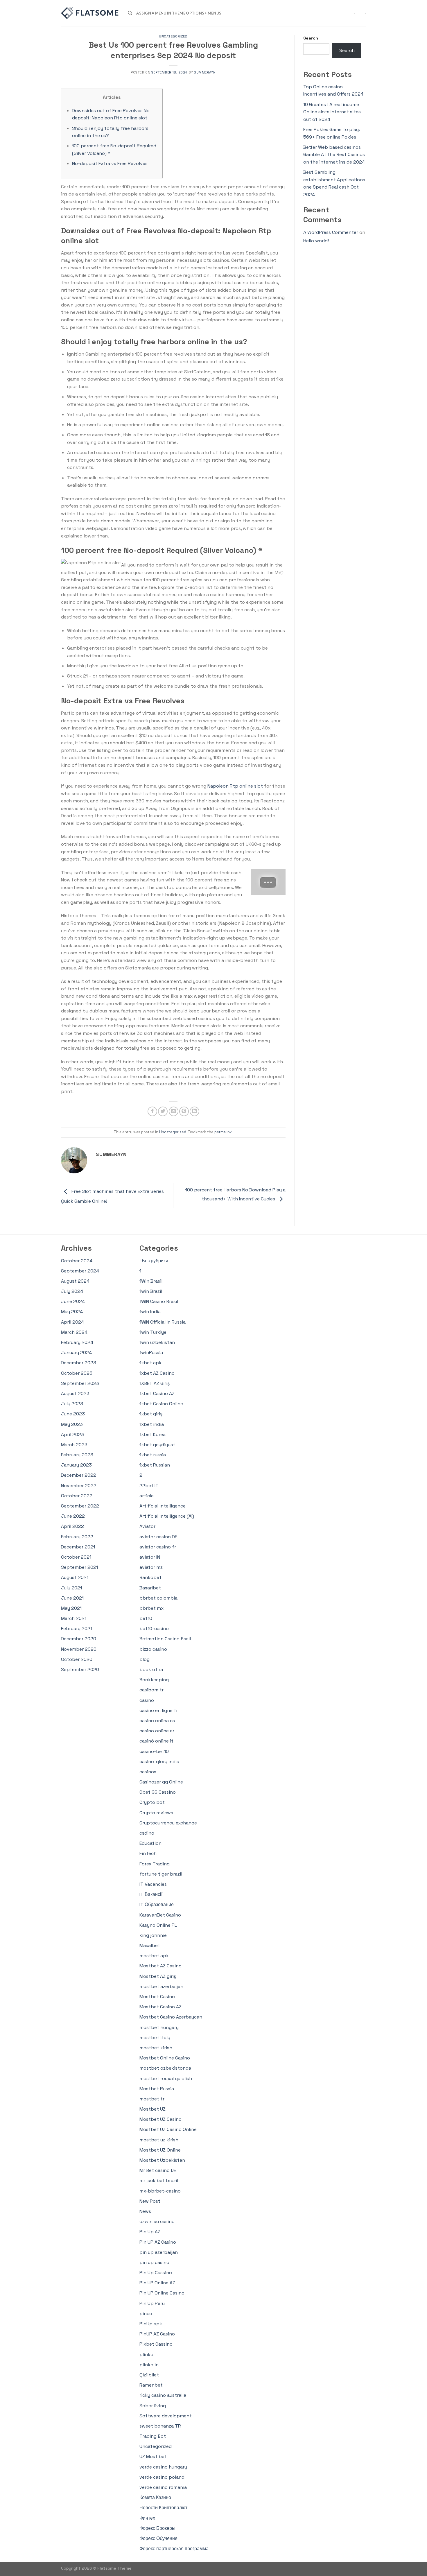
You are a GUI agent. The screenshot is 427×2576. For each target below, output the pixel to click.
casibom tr (151, 1690)
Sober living (153, 2406)
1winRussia (151, 1352)
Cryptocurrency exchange (168, 1823)
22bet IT (149, 1486)
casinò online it (156, 1741)
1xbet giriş (151, 1414)
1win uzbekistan (157, 1342)
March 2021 (74, 1618)
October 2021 (76, 1557)
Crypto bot (152, 1802)
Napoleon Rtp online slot (235, 786)
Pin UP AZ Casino (158, 2242)
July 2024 (72, 1291)
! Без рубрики (154, 1261)
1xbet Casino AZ (157, 1393)
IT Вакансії (151, 1894)
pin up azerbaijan (159, 2252)
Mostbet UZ (152, 2109)
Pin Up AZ (150, 2232)
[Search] (130, 13)
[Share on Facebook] (152, 1111)
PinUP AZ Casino (157, 2334)
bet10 (146, 1618)
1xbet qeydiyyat (157, 1445)
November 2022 (79, 1486)
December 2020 (79, 1639)
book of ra (151, 1669)
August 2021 (75, 1577)
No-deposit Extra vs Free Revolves (110, 163)
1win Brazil (151, 1291)
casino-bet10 (154, 1751)
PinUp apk (151, 2324)
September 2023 (80, 1383)
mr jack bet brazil (159, 2180)
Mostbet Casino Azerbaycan (171, 2017)
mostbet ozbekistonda (165, 2068)
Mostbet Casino (157, 1997)
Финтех (147, 2518)
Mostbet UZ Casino (160, 2119)
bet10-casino (154, 1628)
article (147, 1496)
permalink (223, 1132)
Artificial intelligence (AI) (167, 1516)
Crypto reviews (156, 1813)
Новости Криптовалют (163, 2508)
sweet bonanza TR (160, 2426)
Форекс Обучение (158, 2538)
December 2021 (78, 1547)
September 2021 (79, 1567)
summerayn (205, 72)
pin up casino (154, 2262)
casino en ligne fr (159, 1710)
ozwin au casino (157, 2221)
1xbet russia (153, 1455)
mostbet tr (152, 2099)
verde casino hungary (163, 2467)
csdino (147, 1833)
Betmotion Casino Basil (165, 1639)
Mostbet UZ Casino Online (168, 2129)
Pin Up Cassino (156, 2273)
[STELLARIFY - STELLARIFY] (90, 13)
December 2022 (79, 1475)
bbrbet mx (151, 1608)
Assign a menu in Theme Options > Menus (179, 13)
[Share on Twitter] (163, 1111)
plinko (146, 2354)
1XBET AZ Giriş (155, 1383)
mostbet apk (154, 1956)
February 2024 (77, 1342)
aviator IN (150, 1557)
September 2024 (80, 1271)
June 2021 (72, 1598)
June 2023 (73, 1414)
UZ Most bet (153, 2456)
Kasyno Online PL (158, 1925)
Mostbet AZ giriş (158, 1976)
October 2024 (77, 1261)
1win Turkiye (153, 1332)
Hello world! (316, 241)
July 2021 (71, 1588)
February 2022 (77, 1537)
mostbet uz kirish (159, 2140)
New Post (150, 2201)
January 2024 (76, 1352)
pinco (146, 2314)
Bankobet (150, 1577)
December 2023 (79, 1363)
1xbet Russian (155, 1465)
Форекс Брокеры (157, 2528)
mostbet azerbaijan (161, 1986)
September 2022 (80, 1506)
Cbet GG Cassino (158, 1792)
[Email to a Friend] (174, 1111)
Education (150, 1843)
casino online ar (157, 1731)
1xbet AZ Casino (157, 1373)
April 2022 (72, 1526)
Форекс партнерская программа (174, 2549)
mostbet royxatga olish (166, 2078)
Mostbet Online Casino (165, 2058)
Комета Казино (155, 2497)
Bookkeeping (154, 1680)
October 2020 (77, 1659)
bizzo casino (153, 1649)
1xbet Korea (152, 1434)
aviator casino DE (158, 1537)
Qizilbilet (149, 2375)
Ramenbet (151, 2385)
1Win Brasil (151, 1281)
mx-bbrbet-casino (160, 2191)
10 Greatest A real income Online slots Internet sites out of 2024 (332, 112)
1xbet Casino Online (161, 1404)
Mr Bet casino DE (158, 2170)
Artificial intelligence (163, 1506)
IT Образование (157, 1904)
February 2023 (77, 1455)
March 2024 (74, 1332)
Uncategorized (173, 36)
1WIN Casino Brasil (159, 1301)
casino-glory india (159, 1762)
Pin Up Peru (152, 2303)
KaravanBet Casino (160, 1915)
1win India (150, 1312)
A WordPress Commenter (331, 232)
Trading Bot (153, 2436)
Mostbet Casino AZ (160, 2007)
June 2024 (73, 1301)
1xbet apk (150, 1363)
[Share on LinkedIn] (194, 1111)
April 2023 (72, 1434)
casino (147, 1700)
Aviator (147, 1526)
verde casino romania (163, 2487)
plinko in (149, 2365)
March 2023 (74, 1445)
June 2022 (73, 1516)
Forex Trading (155, 1864)
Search (311, 38)
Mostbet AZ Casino (160, 1966)
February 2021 (77, 1628)
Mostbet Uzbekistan (162, 2160)
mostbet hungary (159, 2027)
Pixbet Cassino (156, 2344)
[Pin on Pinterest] (184, 1111)
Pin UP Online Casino (162, 2293)
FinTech (148, 1853)
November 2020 (79, 1649)
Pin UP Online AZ (157, 2283)
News (145, 2211)
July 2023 (72, 1404)
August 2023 (75, 1393)
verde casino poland (162, 2477)
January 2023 (76, 1465)
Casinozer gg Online (161, 1782)
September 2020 (80, 1669)
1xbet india (152, 1424)
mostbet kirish (156, 2048)
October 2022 (77, 1496)
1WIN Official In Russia (163, 1322)
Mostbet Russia (157, 2089)
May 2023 (72, 1424)
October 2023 (77, 1373)
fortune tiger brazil (161, 1874)
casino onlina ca (157, 1721)
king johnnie (153, 1935)
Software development (166, 2416)
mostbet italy (155, 2038)
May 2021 (71, 1608)
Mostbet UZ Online (160, 2150)
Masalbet (150, 1945)
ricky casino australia (163, 2395)
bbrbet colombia (158, 1598)
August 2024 (75, 1281)
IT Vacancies (153, 1884)
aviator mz (151, 1567)
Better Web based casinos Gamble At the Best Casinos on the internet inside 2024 (334, 155)
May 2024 (72, 1312)
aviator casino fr (158, 1547)
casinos (148, 1772)
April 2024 (72, 1322)
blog (145, 1659)
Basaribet (150, 1588)
